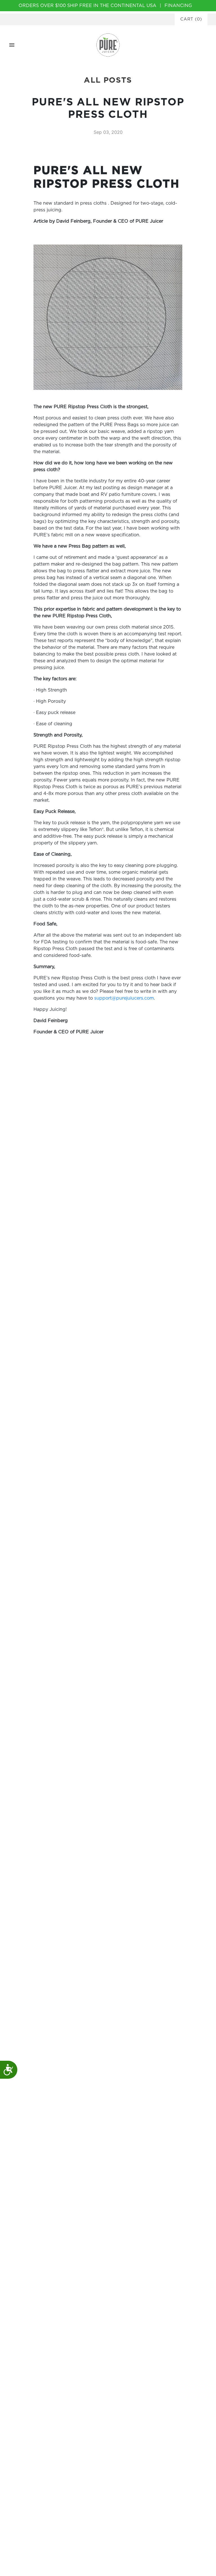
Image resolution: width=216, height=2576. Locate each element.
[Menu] (12, 45)
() (191, 19)
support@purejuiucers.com (124, 998)
